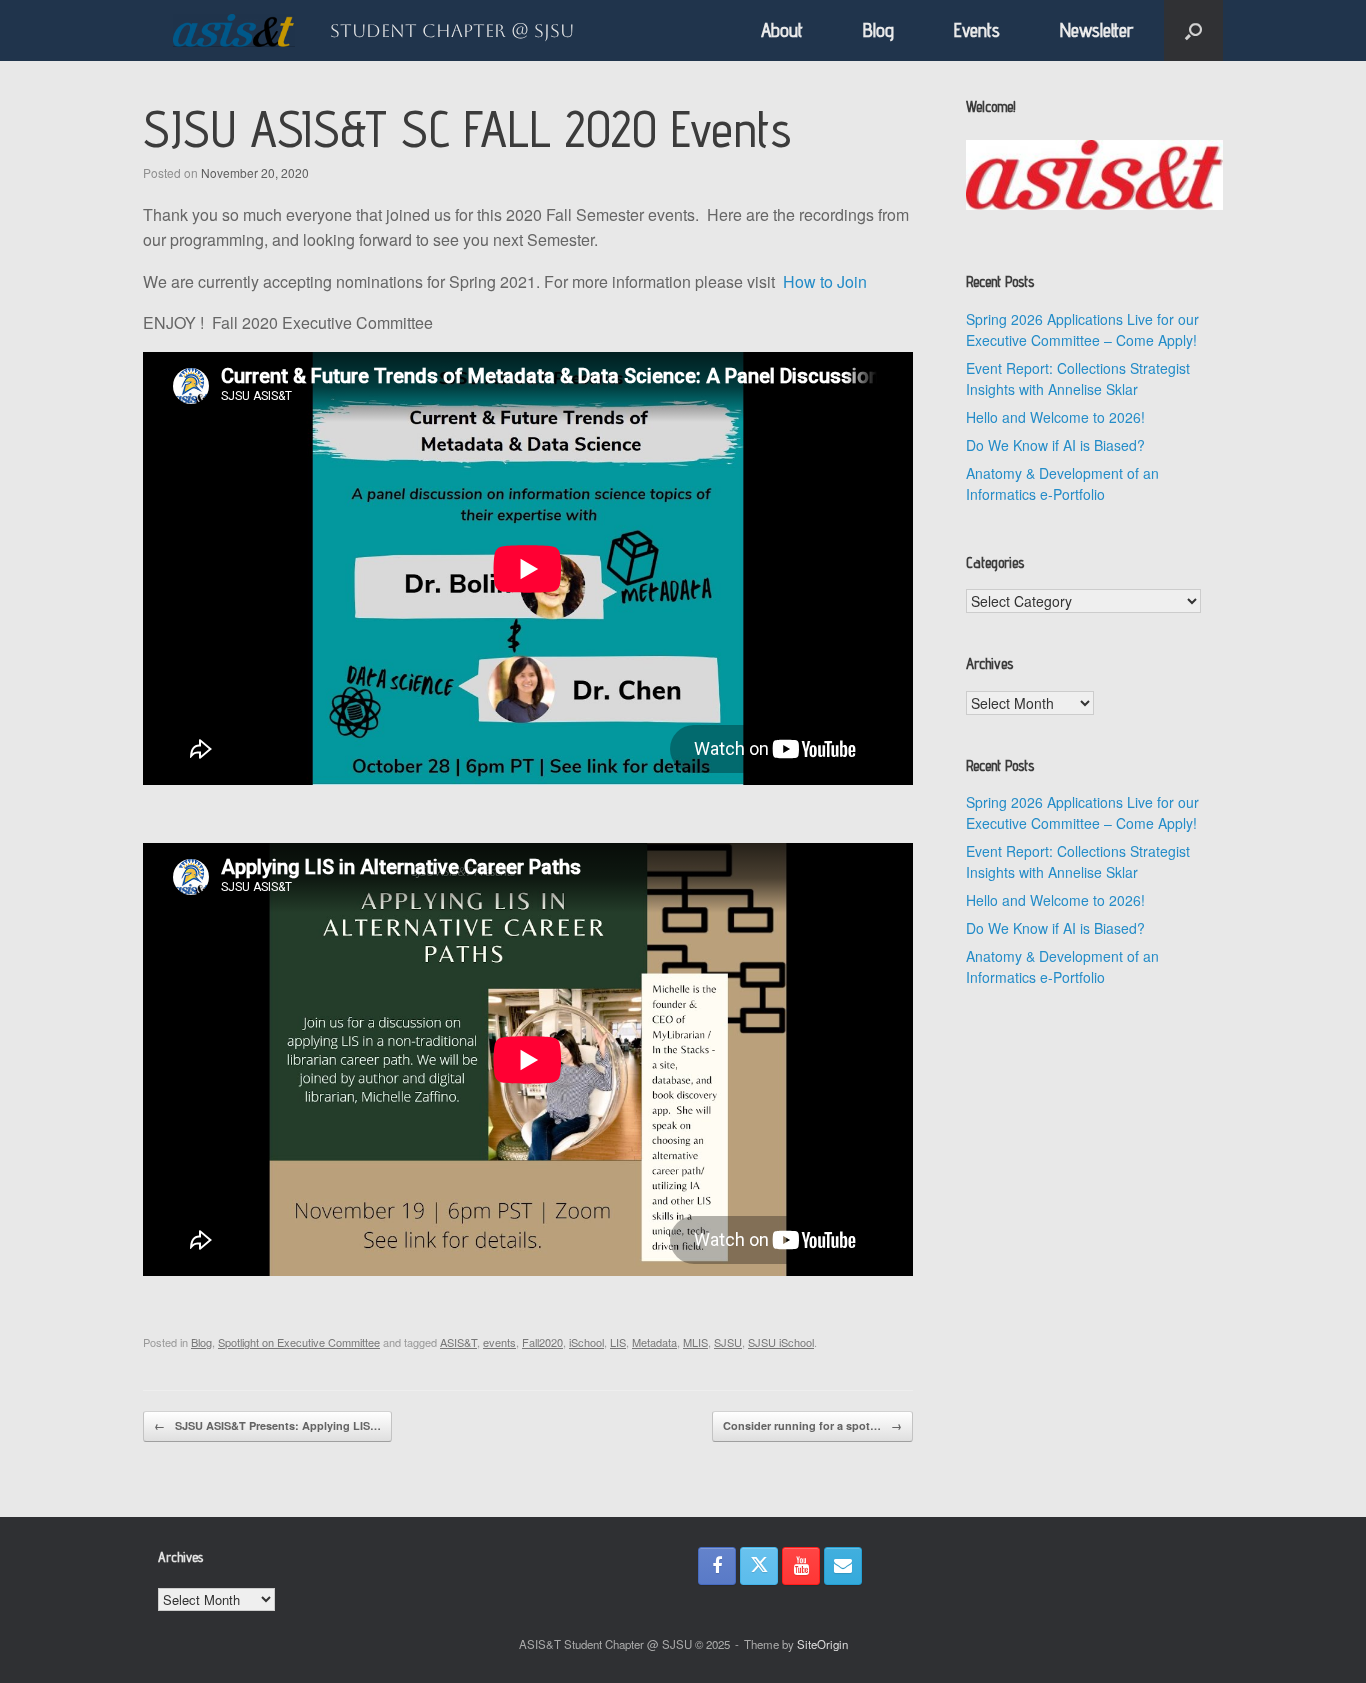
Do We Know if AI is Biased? (1055, 445)
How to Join (825, 281)
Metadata (654, 1342)
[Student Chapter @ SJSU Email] (843, 1566)
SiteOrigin (822, 1644)
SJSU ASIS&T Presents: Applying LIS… (267, 1425)
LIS (618, 1342)
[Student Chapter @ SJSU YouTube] (801, 1566)
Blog (878, 30)
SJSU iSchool (781, 1342)
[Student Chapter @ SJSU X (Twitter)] (759, 1566)
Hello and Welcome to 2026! (1055, 417)
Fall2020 (542, 1342)
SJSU (728, 1342)
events (499, 1342)
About (782, 30)
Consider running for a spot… (812, 1425)
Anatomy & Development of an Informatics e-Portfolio (1062, 483)
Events (977, 30)
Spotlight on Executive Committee (299, 1342)
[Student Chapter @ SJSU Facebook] (717, 1566)
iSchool (586, 1342)
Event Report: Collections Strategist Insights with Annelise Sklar (1078, 378)
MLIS (695, 1342)
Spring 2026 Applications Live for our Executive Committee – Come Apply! (1082, 329)
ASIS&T (458, 1342)
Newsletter (1097, 30)
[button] (1193, 30)
